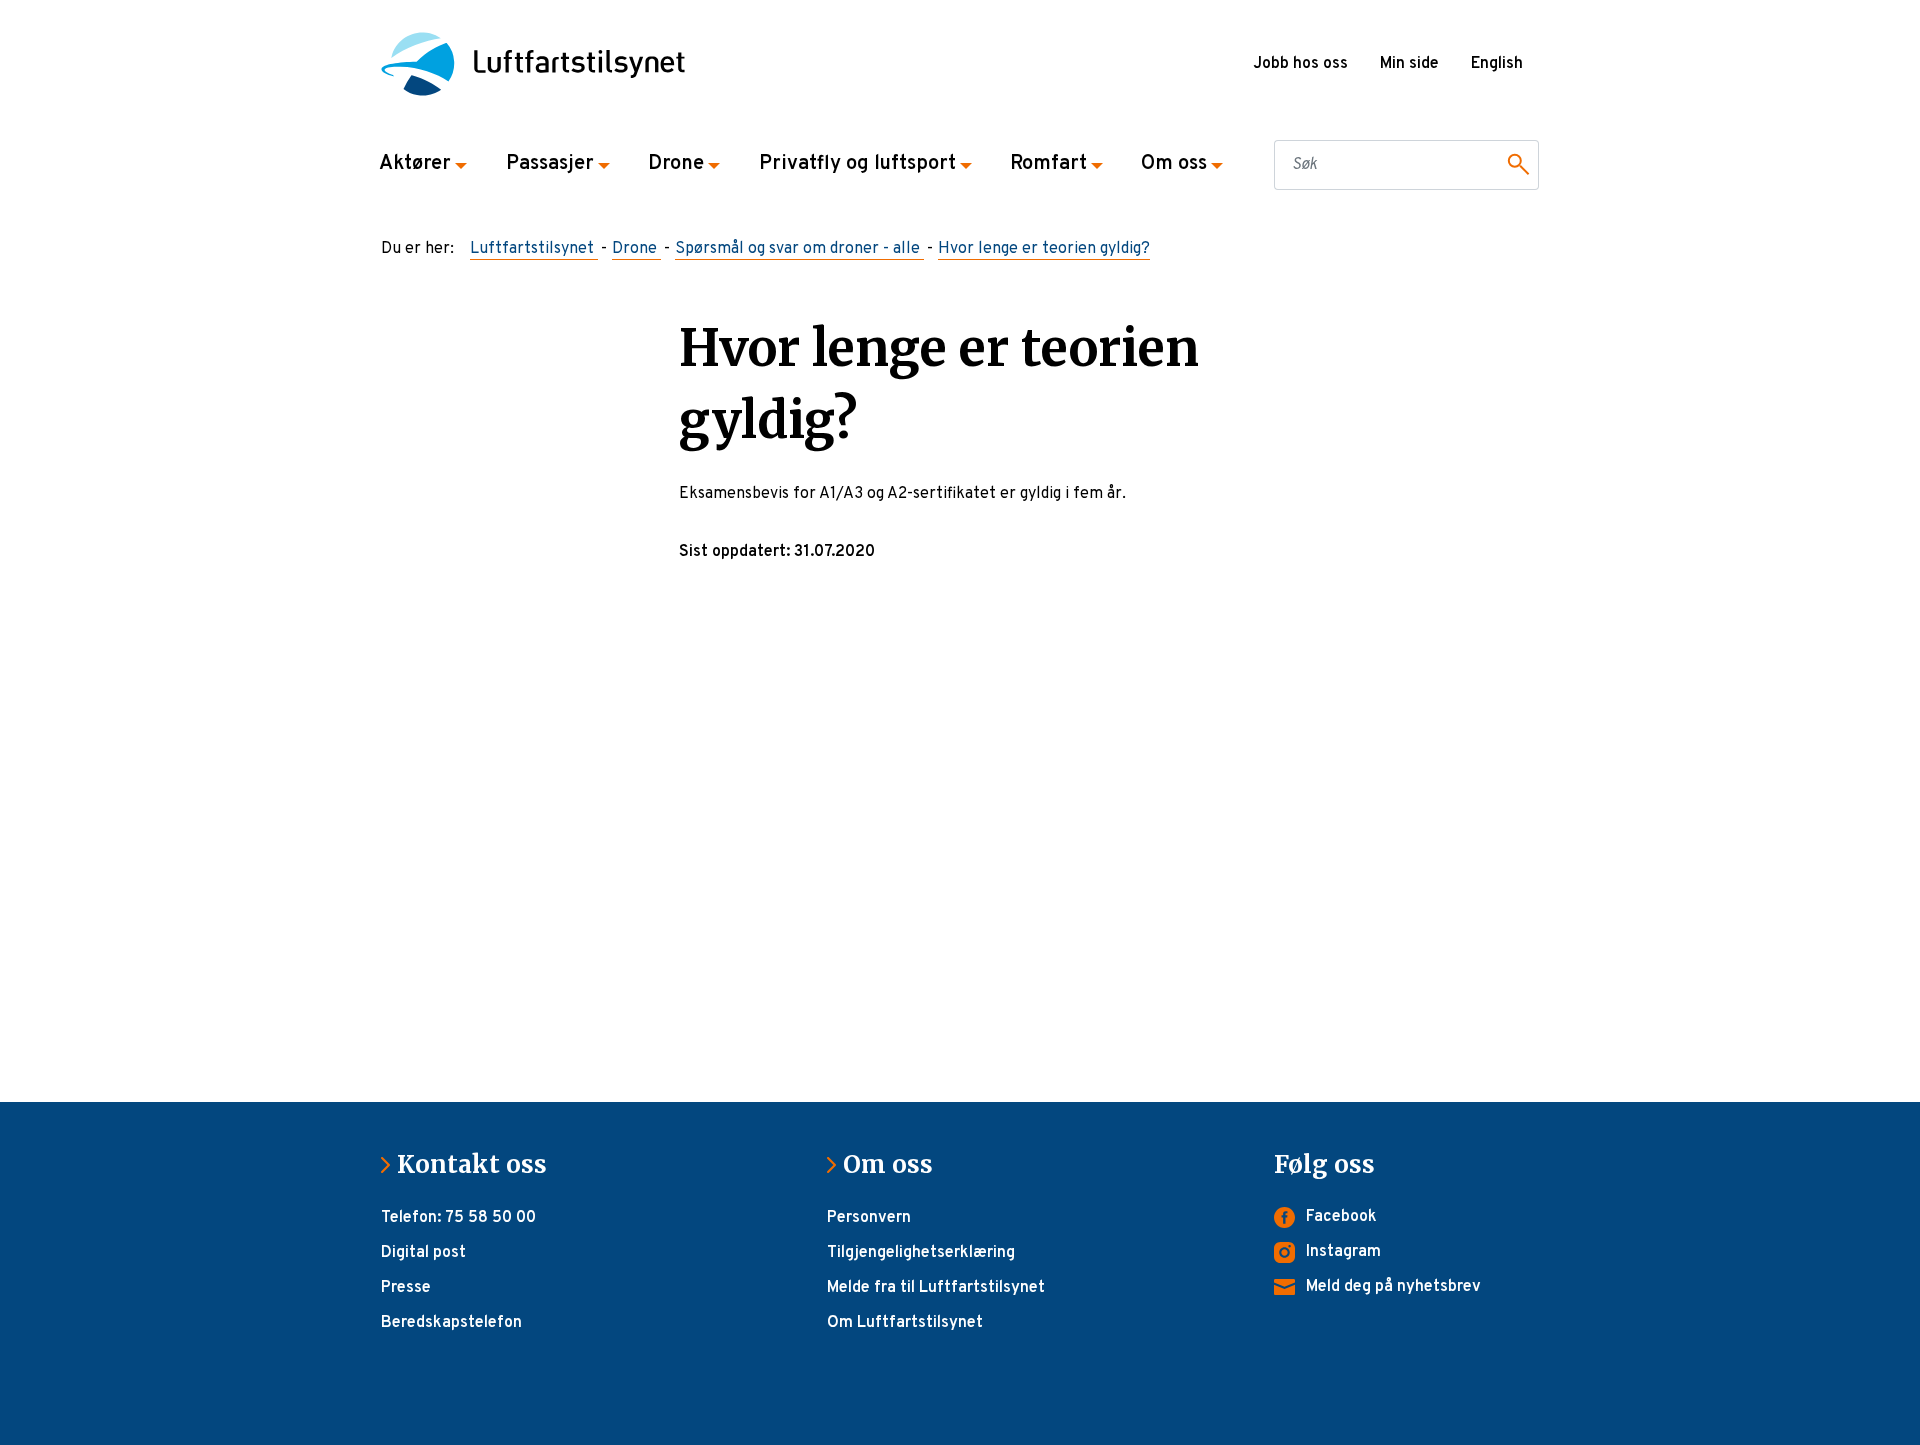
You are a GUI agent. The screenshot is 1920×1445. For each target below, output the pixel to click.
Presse (406, 1288)
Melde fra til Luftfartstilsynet (936, 1288)
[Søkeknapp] (1515, 165)
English (1497, 64)
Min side (1409, 64)
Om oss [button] (1174, 164)
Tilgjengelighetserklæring (921, 1253)
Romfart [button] (1048, 164)
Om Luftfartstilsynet (905, 1323)
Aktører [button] (415, 164)
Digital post (423, 1253)
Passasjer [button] (550, 164)
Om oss (896, 1164)
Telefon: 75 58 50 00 (458, 1218)
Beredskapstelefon (451, 1323)
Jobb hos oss (1300, 64)
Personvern (869, 1218)
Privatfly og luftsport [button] (857, 164)
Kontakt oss (480, 1164)
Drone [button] (676, 164)
